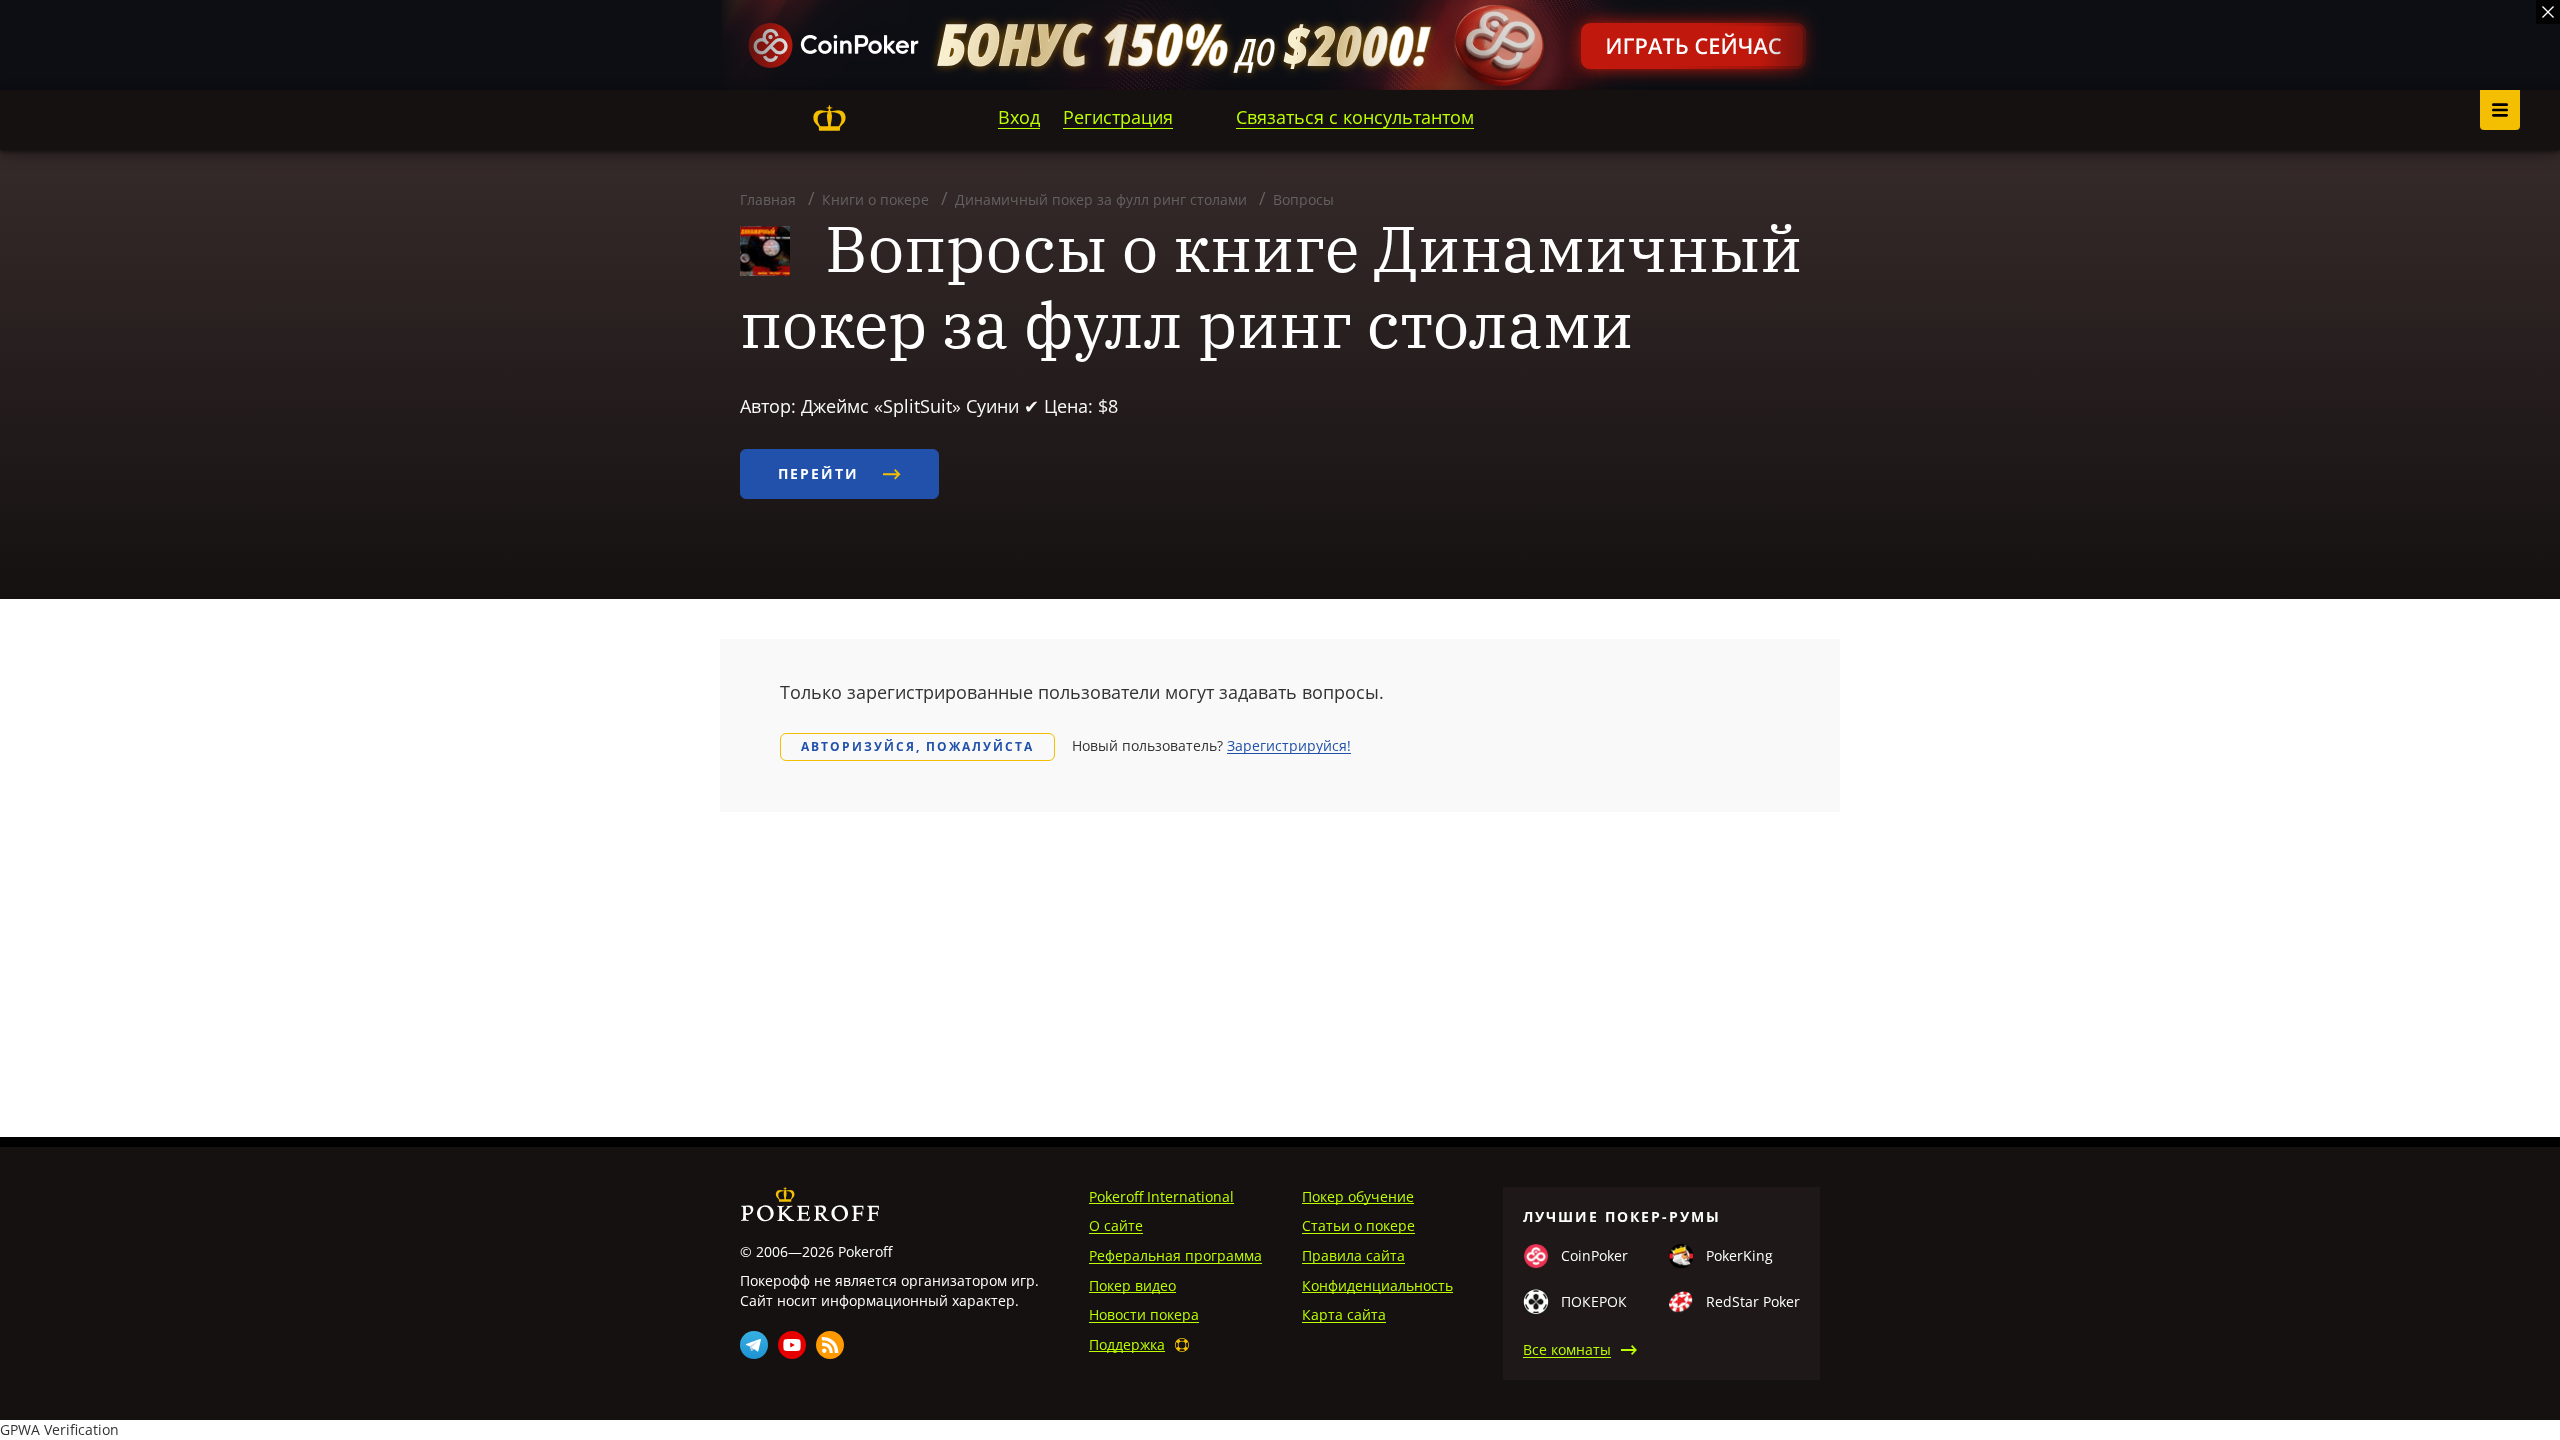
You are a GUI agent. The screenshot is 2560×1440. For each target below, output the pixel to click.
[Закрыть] (2548, 12)
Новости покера (1144, 1314)
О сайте (1116, 1225)
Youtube (792, 1345)
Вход (1019, 117)
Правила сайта (1353, 1255)
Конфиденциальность (1377, 1285)
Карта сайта (1344, 1314)
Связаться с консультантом (1355, 117)
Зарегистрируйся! (1289, 745)
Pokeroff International (1161, 1196)
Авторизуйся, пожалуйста (917, 746)
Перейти (821, 473)
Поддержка (1127, 1344)
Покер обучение (1358, 1196)
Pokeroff (829, 118)
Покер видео (1132, 1285)
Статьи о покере (1358, 1225)
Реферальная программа (1175, 1255)
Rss (830, 1345)
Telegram (754, 1345)
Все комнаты (1567, 1349)
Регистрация (1118, 117)
